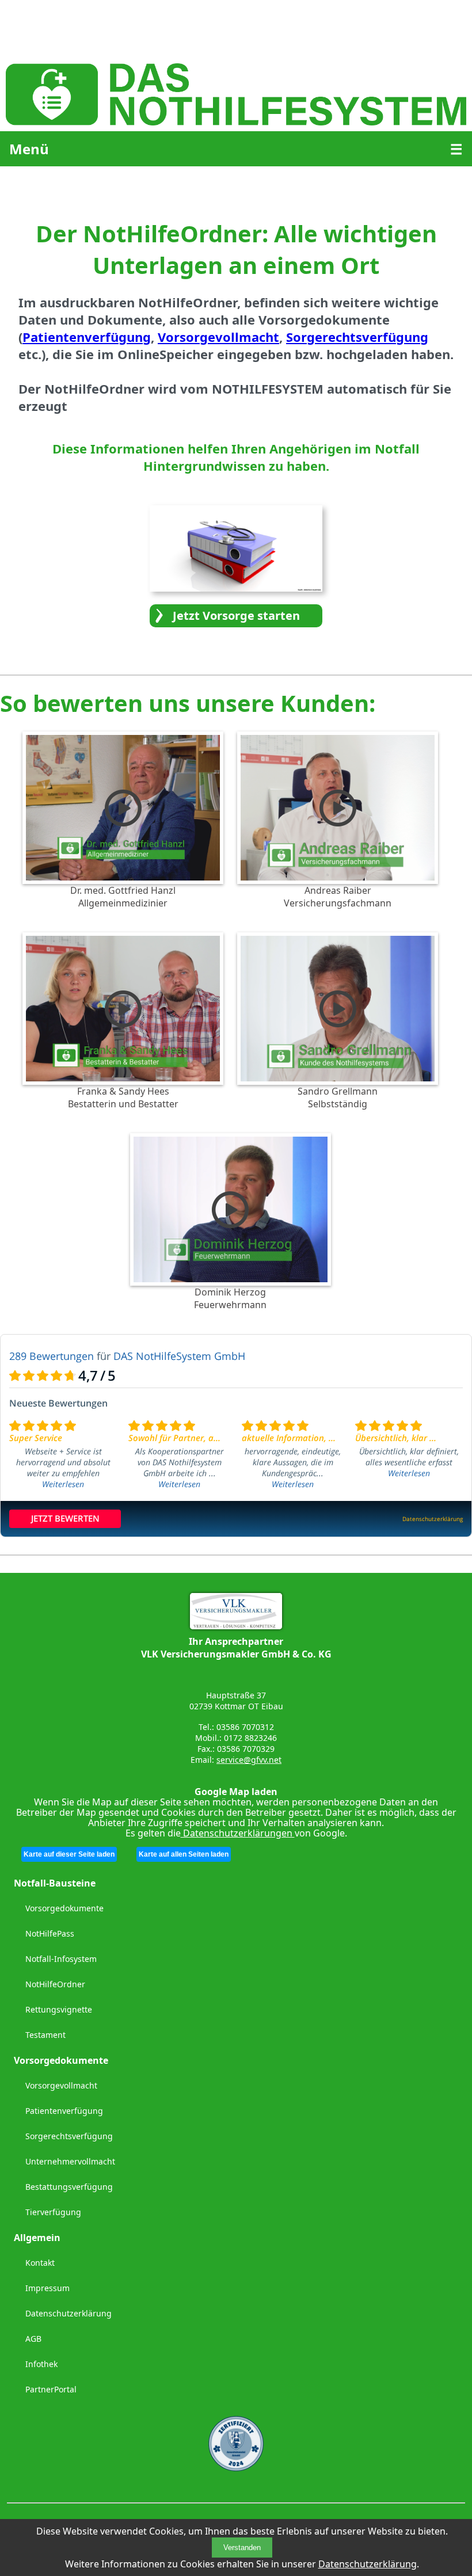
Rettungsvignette (59, 2009)
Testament (45, 2035)
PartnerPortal (51, 2389)
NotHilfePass (50, 1933)
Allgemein (37, 2238)
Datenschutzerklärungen (238, 1833)
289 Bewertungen (52, 1356)
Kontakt (40, 2263)
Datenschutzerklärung (368, 2564)
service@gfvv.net (249, 1760)
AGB (33, 2339)
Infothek (41, 2364)
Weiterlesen (63, 1484)
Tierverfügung (53, 2212)
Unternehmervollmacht (70, 2161)
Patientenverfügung (64, 2111)
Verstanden (242, 2548)
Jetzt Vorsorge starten (236, 616)
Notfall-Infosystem (61, 1959)
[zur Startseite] (236, 122)
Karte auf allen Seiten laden (184, 1854)
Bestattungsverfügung (69, 2187)
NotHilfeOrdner (55, 1984)
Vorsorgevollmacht (61, 2085)
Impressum (47, 2288)
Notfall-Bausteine (55, 1883)
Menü (29, 149)
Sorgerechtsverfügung (69, 2136)
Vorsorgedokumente (64, 1908)
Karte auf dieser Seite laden (69, 1854)
